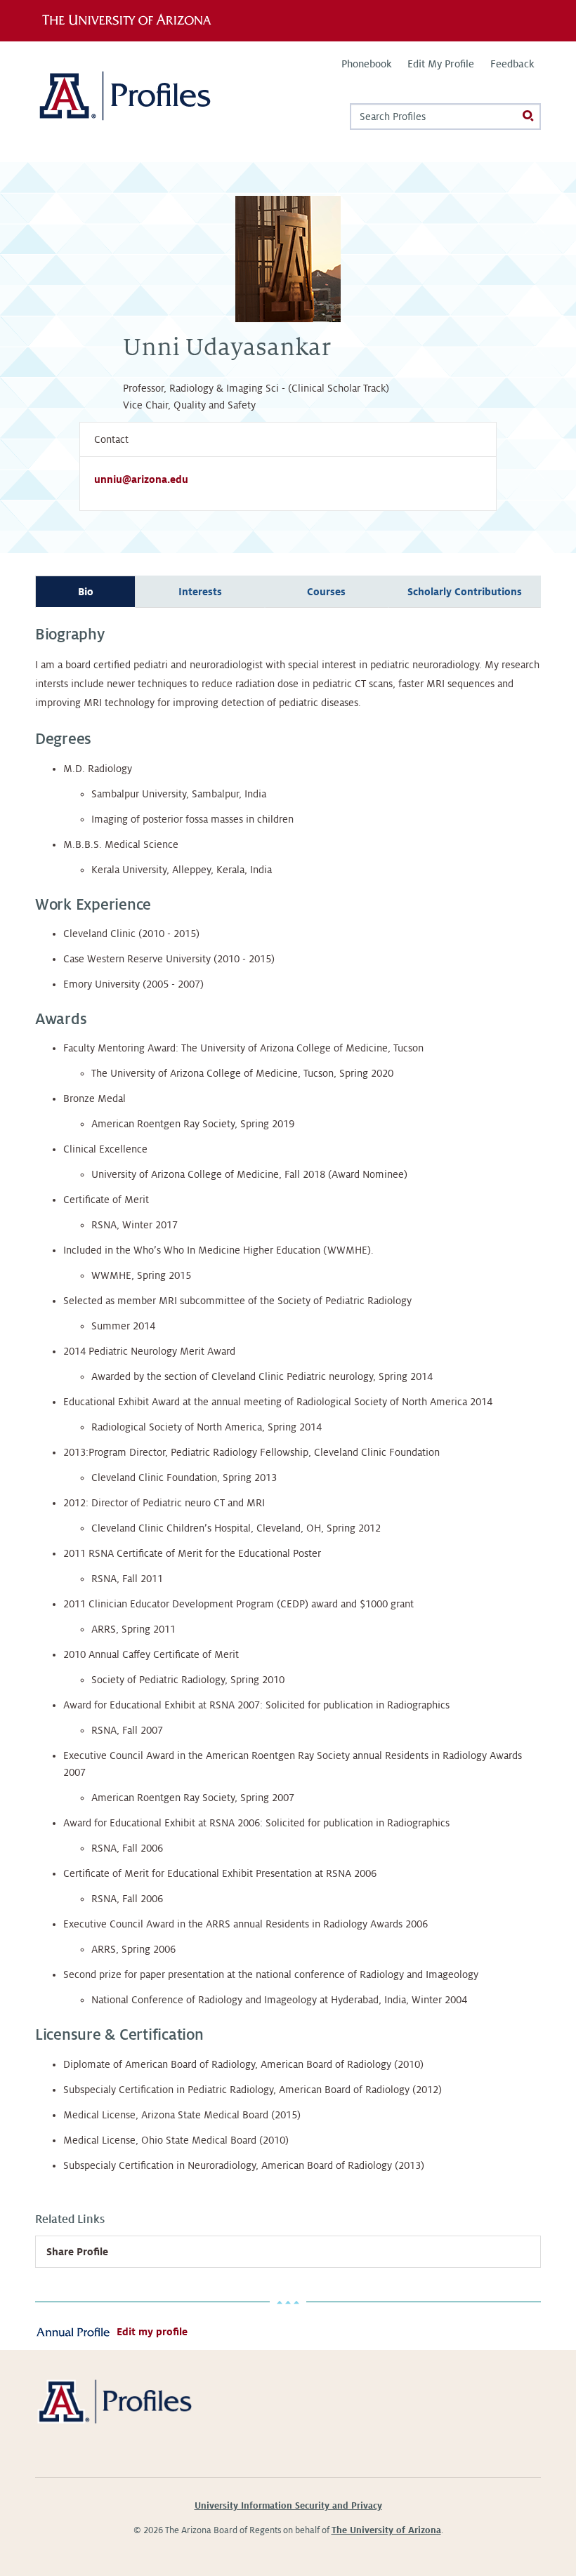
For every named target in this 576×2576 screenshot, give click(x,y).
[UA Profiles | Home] (146, 101)
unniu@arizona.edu (141, 479)
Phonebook (366, 64)
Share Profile (77, 2252)
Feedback (512, 64)
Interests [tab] (200, 592)
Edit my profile (152, 2332)
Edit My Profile (441, 64)
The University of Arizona (386, 2530)
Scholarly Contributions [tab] (465, 592)
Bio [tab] (86, 592)
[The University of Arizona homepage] (132, 20)
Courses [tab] (326, 592)
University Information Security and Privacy (288, 2506)
